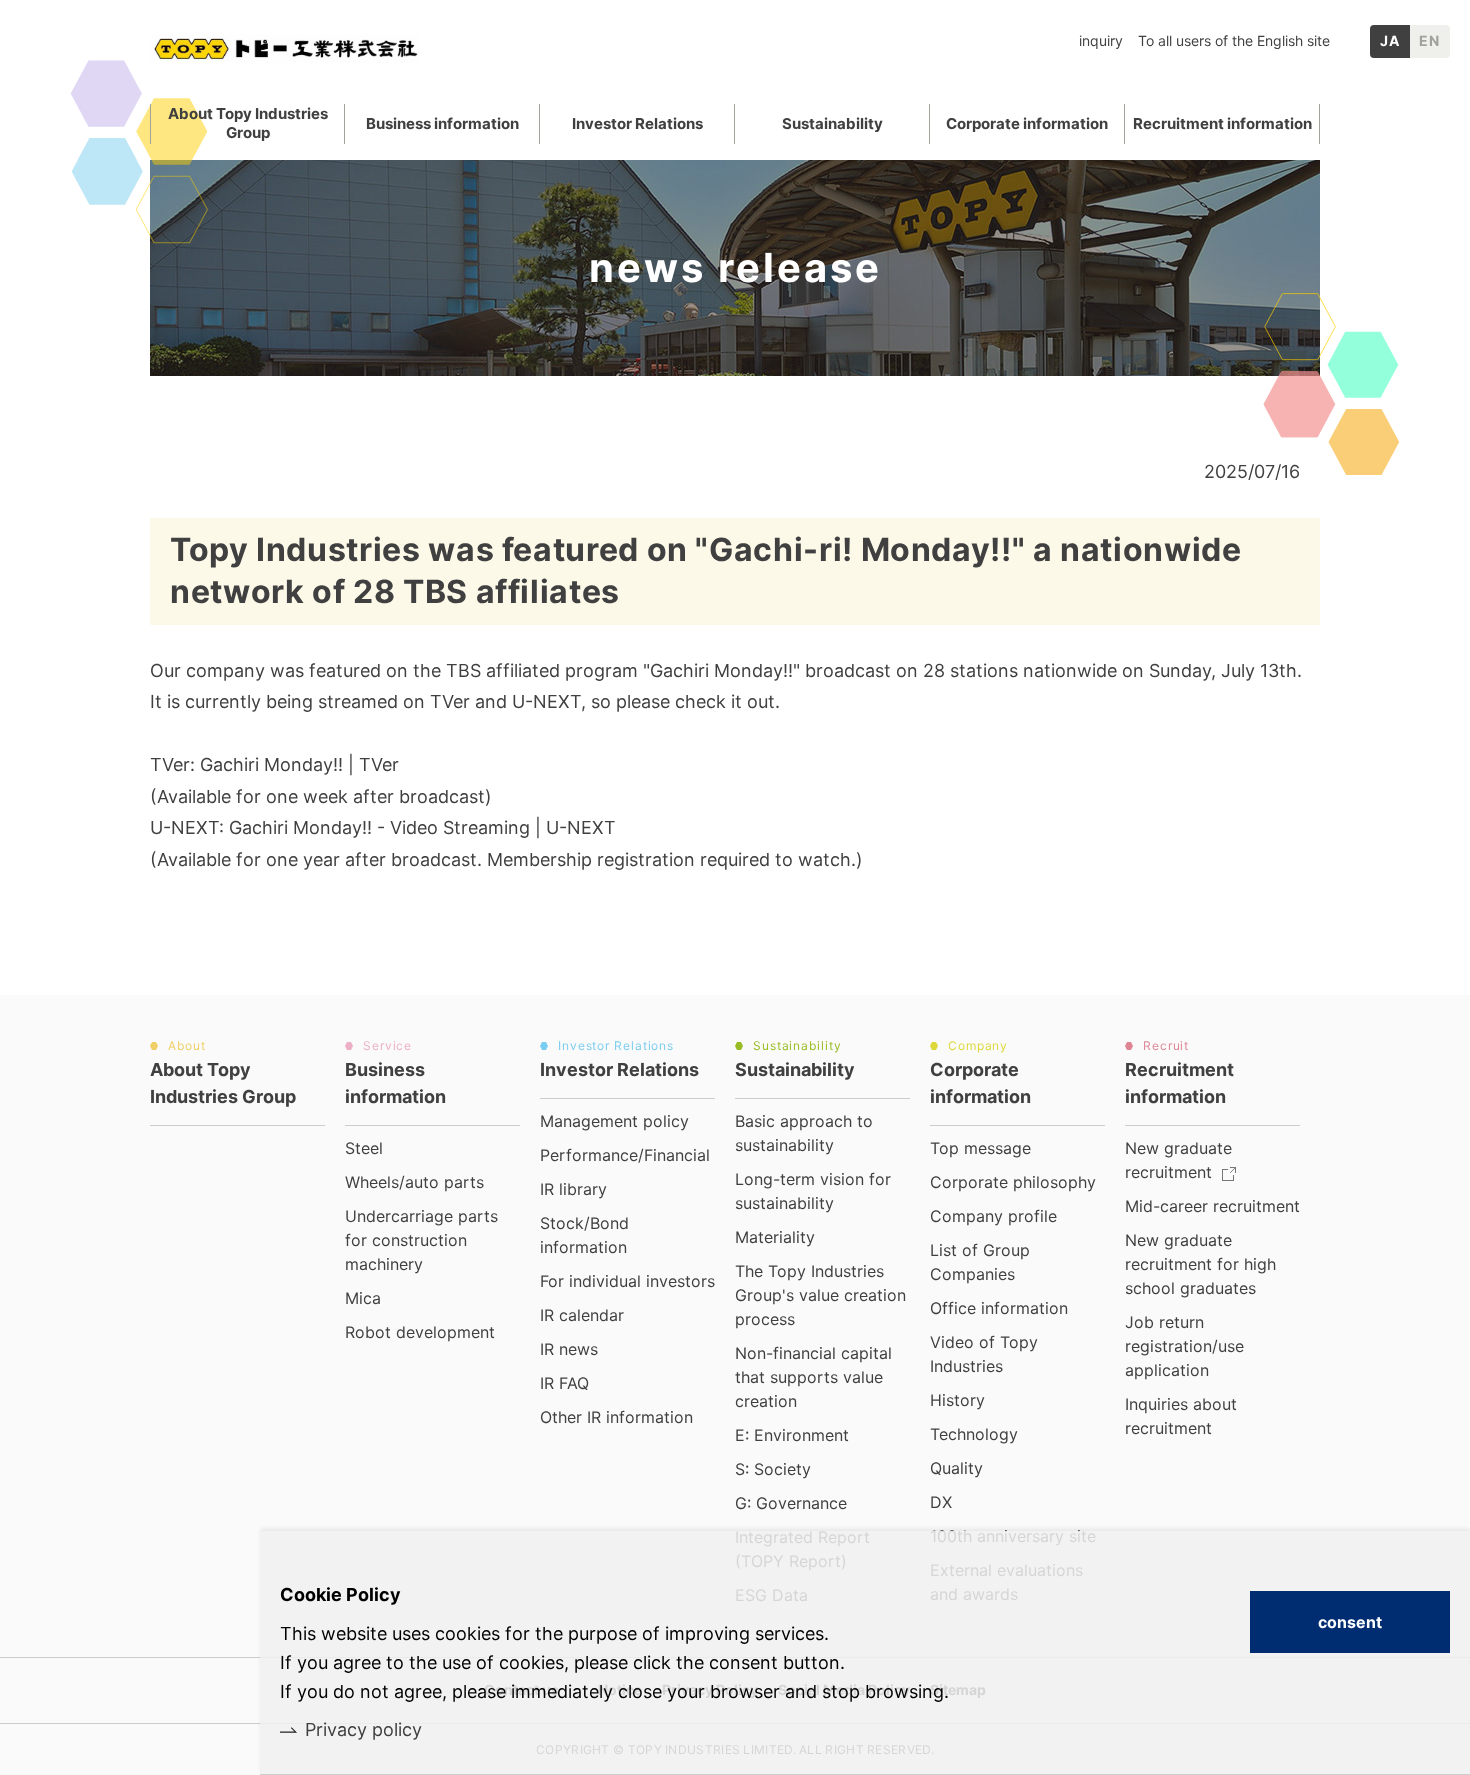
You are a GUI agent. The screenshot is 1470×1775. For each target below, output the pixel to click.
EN (1429, 40)
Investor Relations (637, 123)
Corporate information (1027, 123)
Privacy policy (363, 1729)
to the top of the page (1381, 1050)
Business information (442, 123)
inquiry (1101, 40)
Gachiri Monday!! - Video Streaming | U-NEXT (422, 827)
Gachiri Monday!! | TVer (299, 764)
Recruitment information (1222, 123)
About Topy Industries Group (248, 123)
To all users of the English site (1234, 40)
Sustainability (832, 123)
